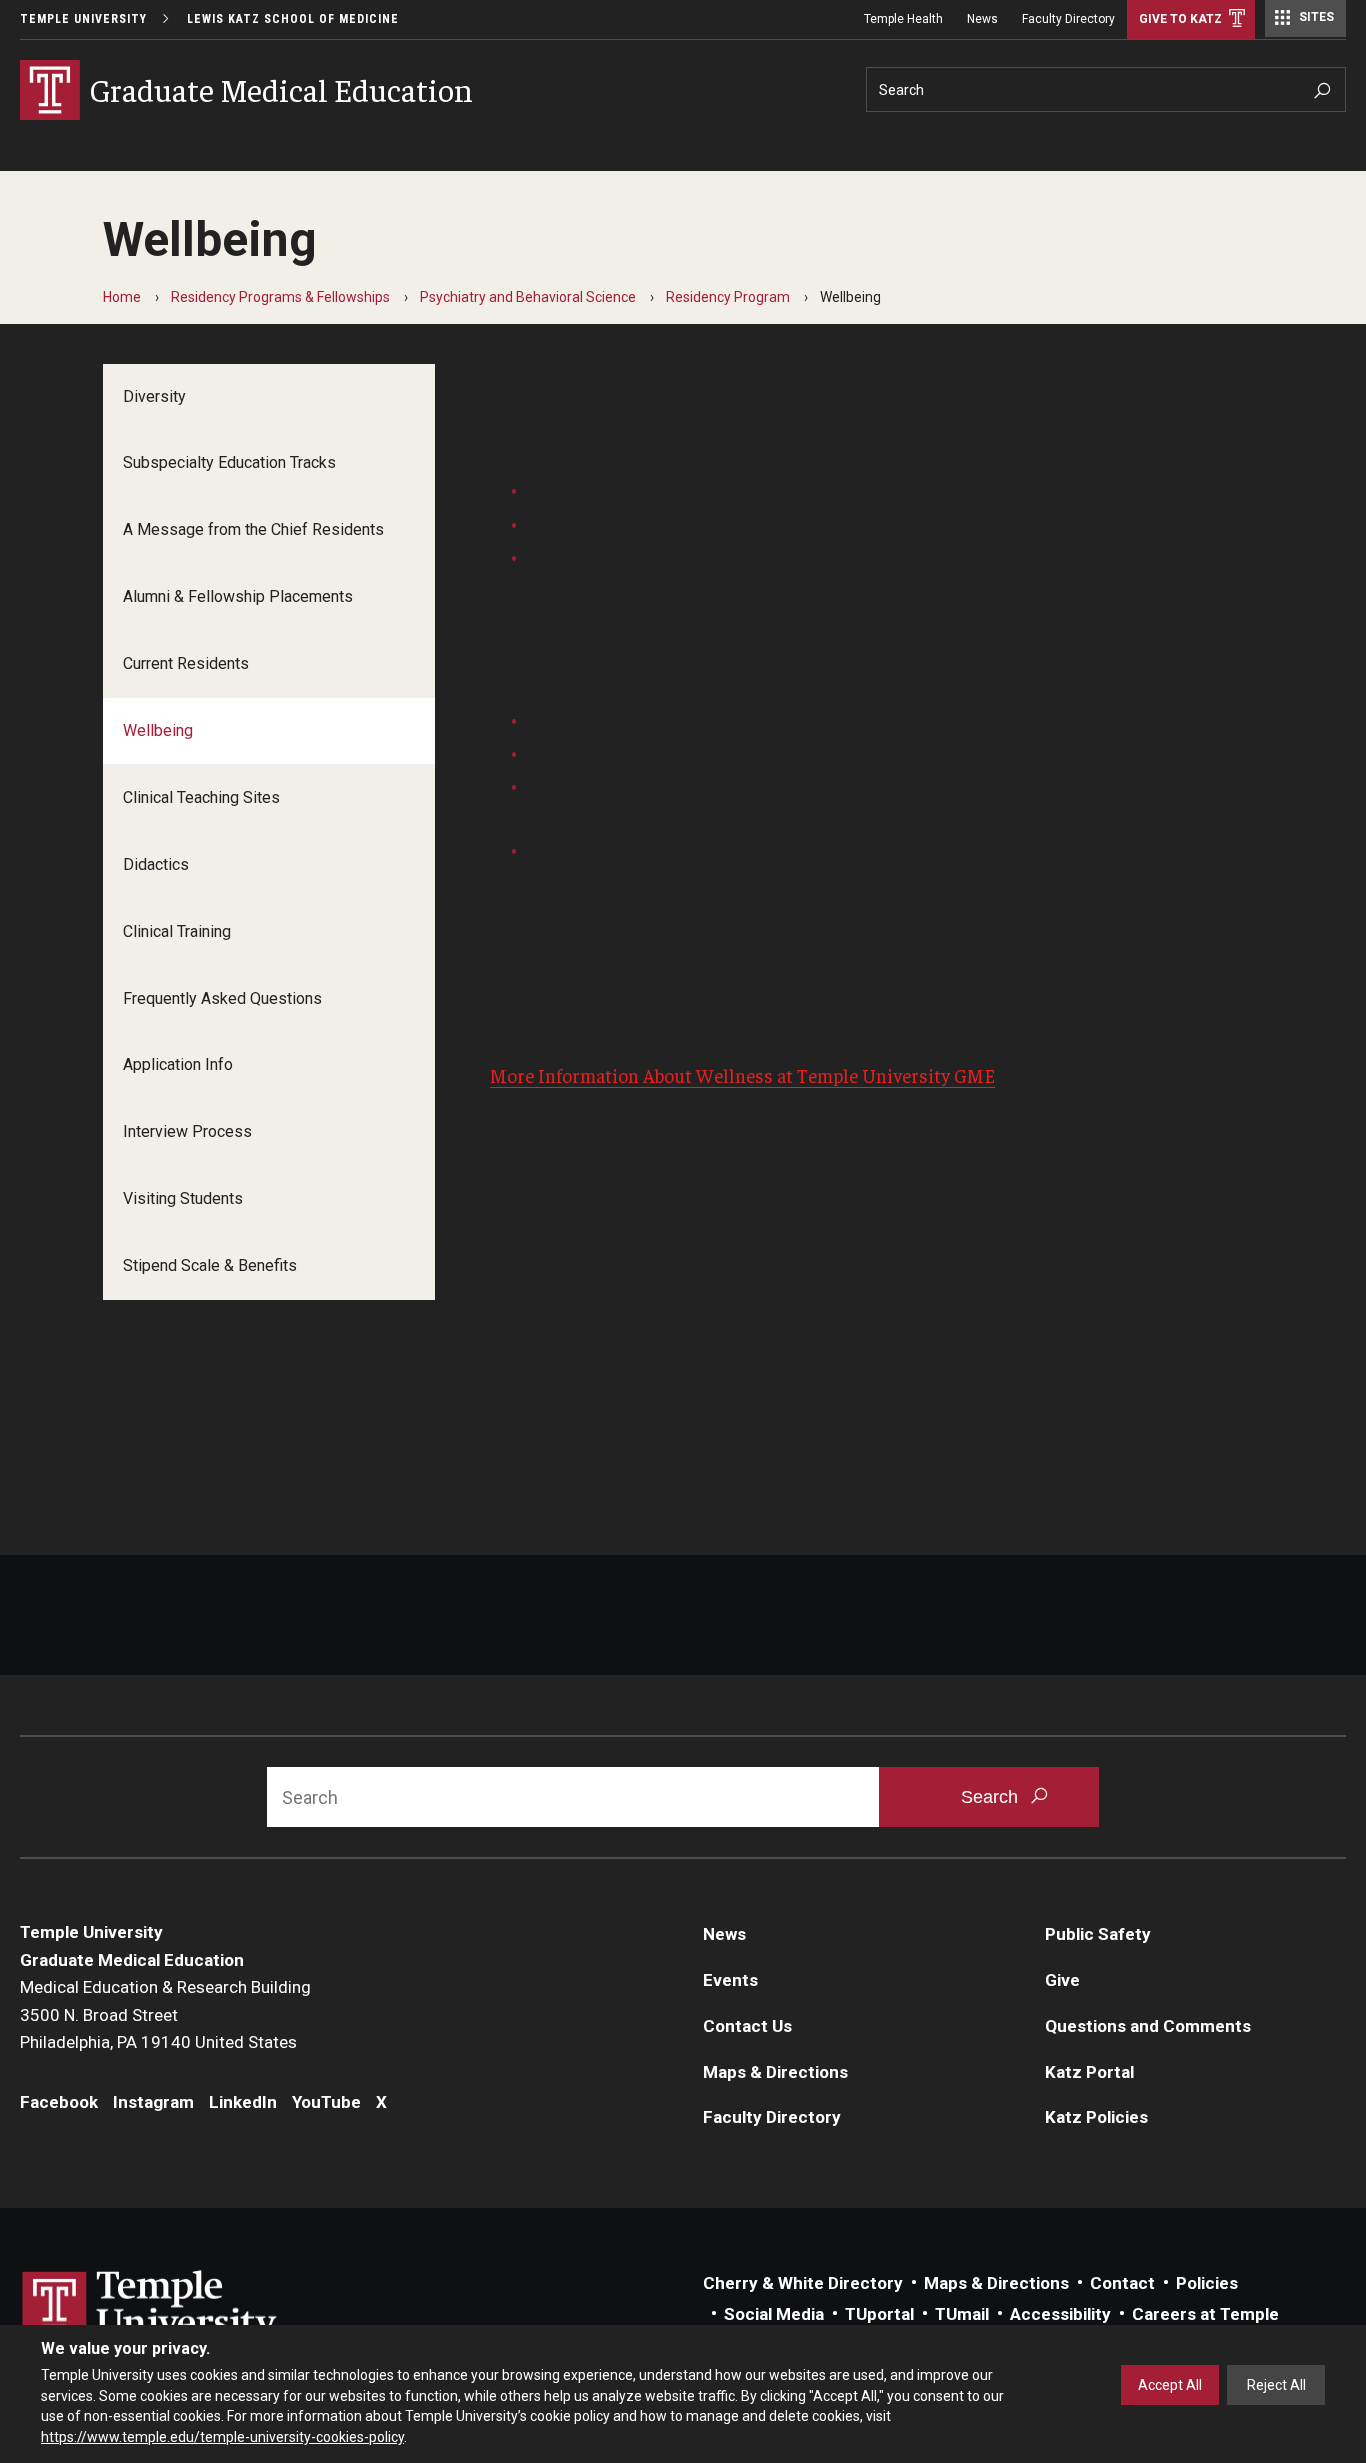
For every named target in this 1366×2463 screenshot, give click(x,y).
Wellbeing (158, 730)
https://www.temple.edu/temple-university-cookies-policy (222, 2436)
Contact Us (747, 2026)
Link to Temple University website (150, 2308)
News (982, 19)
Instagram (153, 2102)
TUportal (879, 2314)
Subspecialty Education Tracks (229, 462)
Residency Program (728, 297)
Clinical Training (177, 931)
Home (122, 297)
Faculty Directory (1068, 19)
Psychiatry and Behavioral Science (528, 297)
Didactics (156, 864)
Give (1062, 1980)
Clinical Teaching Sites (201, 797)
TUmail (962, 2314)
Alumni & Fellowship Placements (238, 596)
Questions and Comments (1148, 2026)
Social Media (774, 2314)
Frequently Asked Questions (222, 998)
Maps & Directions (775, 2072)
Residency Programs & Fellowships (280, 297)
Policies (1207, 2283)
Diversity (154, 396)
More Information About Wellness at (643, 1075)
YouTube (326, 2102)
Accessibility (1060, 2314)
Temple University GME (896, 1075)
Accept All (1170, 2385)
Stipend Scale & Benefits (210, 1265)
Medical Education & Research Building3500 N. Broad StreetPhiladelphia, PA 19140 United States (165, 2014)
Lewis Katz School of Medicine (293, 19)
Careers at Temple (1205, 2314)
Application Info (178, 1064)
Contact (1122, 2283)
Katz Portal (1089, 2072)
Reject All (1276, 2385)
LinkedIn (243, 2102)
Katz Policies (1096, 2117)
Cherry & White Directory (803, 2283)
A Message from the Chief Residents (253, 529)
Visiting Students (183, 1198)
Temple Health (903, 19)
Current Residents (186, 663)
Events (730, 1980)
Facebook (59, 2102)
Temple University (83, 19)
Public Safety (1098, 1934)
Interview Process (187, 1131)
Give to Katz (1180, 19)
